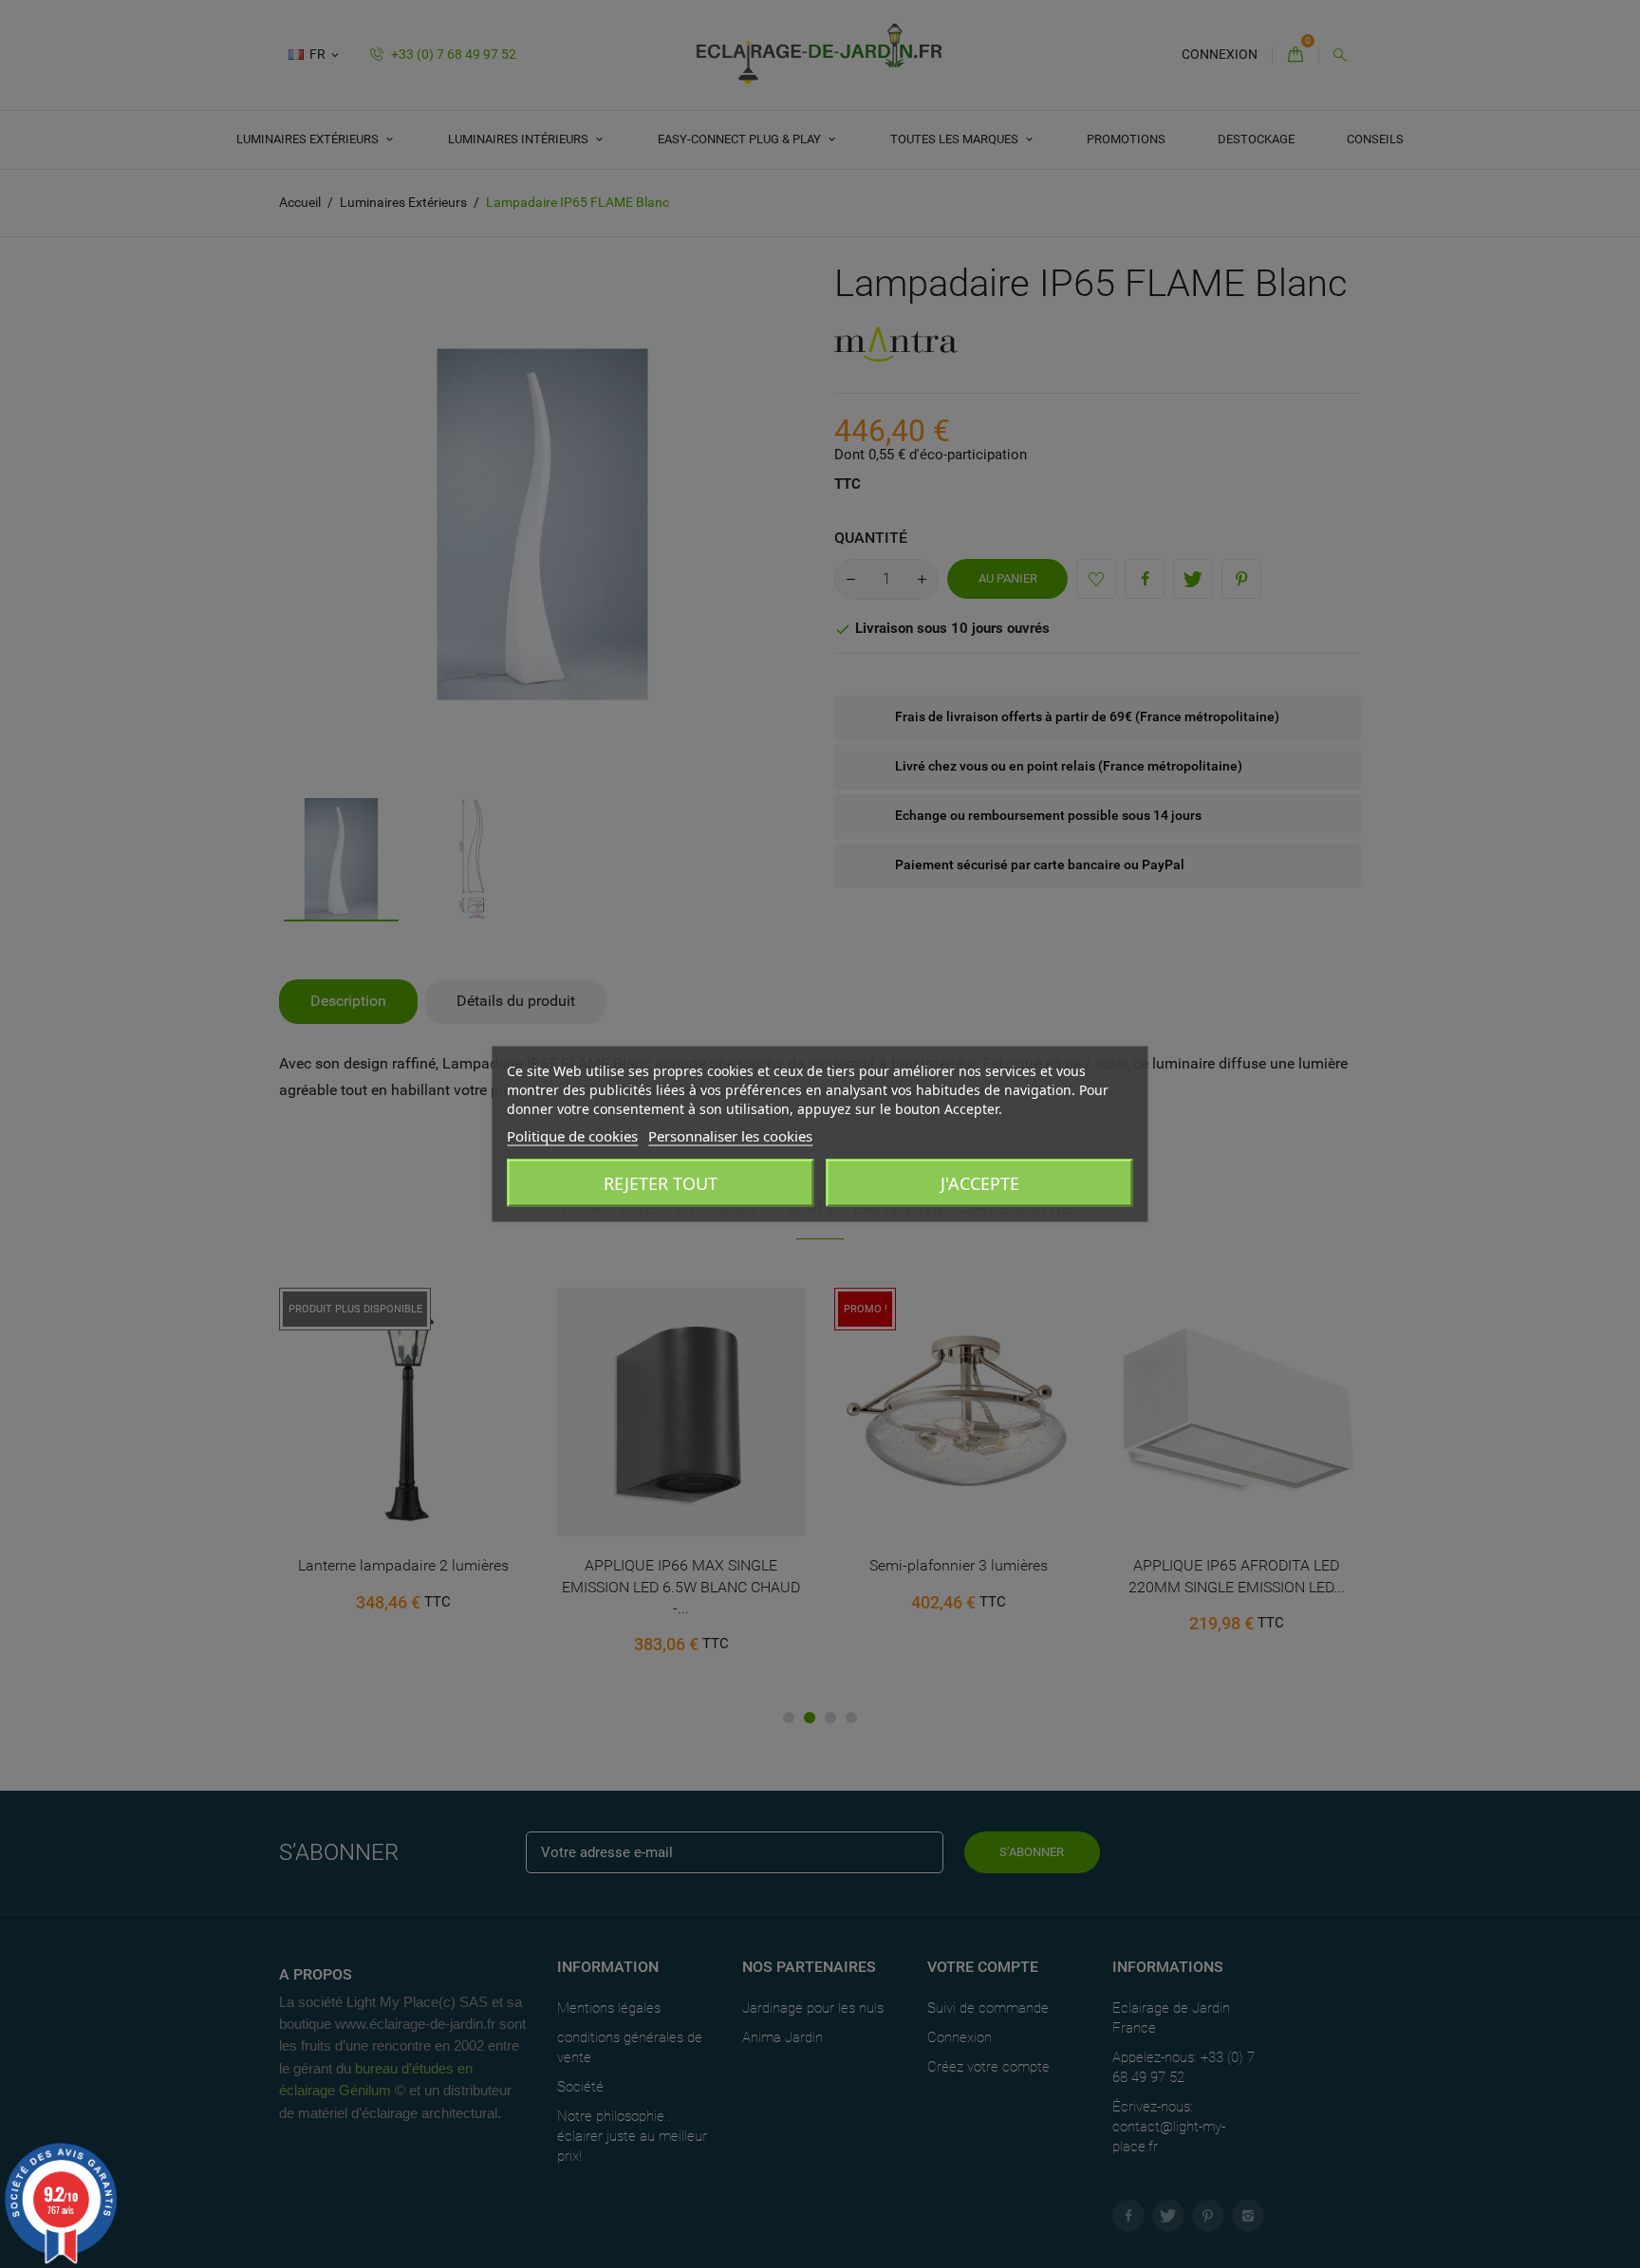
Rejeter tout (661, 1183)
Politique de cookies (572, 1136)
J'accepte (980, 1183)
